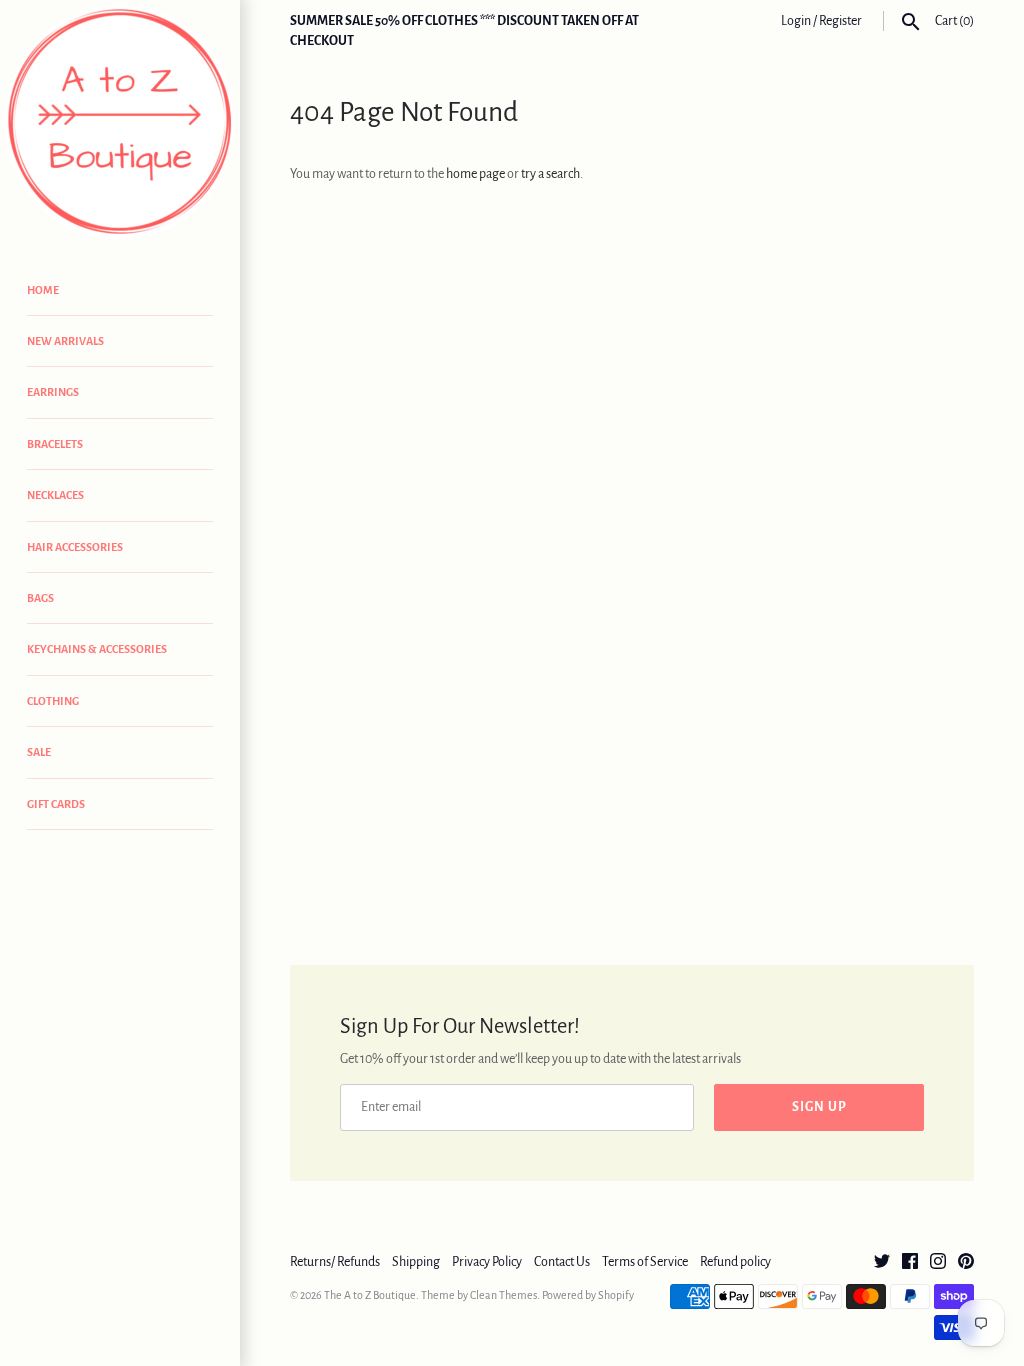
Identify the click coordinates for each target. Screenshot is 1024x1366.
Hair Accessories (75, 547)
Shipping (416, 1262)
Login (796, 21)
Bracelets (55, 444)
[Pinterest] (966, 1263)
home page (475, 174)
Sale (39, 752)
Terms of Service (645, 1262)
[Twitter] (882, 1263)
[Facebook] (910, 1263)
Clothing (53, 701)
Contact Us (562, 1262)
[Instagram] (938, 1263)
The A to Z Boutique (370, 1295)
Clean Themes (503, 1295)
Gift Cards (56, 804)
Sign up (819, 1107)
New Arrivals (65, 341)
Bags (40, 598)
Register (840, 21)
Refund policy (735, 1262)
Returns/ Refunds (335, 1262)
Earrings (53, 392)
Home (43, 290)
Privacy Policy (487, 1262)
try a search (550, 174)
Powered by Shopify (588, 1295)
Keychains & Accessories (97, 649)
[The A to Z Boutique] (120, 122)
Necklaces (55, 495)
